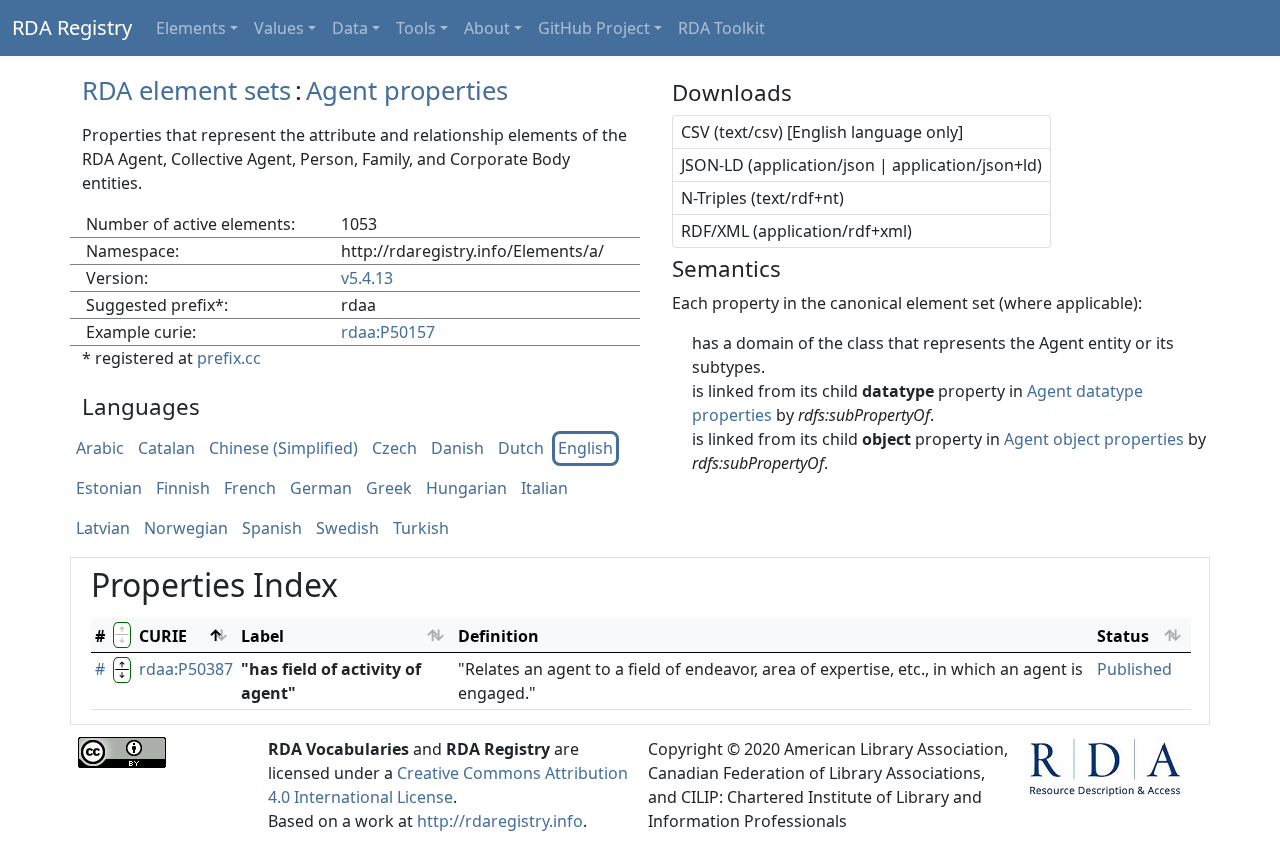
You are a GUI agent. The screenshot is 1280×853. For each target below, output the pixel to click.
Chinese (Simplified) (283, 449)
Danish (457, 449)
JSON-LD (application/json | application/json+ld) (861, 165)
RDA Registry (72, 27)
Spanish (272, 529)
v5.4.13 (367, 278)
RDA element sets (186, 90)
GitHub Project (594, 28)
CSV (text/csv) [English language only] (822, 132)
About (487, 28)
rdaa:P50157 (388, 332)
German (321, 489)
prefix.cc (229, 358)
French (250, 489)
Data (350, 28)
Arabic (100, 449)
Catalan (166, 449)
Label (262, 636)
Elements (191, 28)
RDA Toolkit (721, 28)
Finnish (183, 489)
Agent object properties (1094, 439)
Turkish (421, 529)
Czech (394, 449)
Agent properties (407, 90)
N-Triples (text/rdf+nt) (762, 198)
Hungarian (466, 489)
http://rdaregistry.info (500, 821)
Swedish (347, 529)
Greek (389, 489)
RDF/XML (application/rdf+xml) (796, 231)
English (585, 449)
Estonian (109, 489)
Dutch (521, 449)
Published (1134, 669)
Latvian (103, 529)
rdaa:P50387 (186, 669)
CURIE (163, 636)
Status (1123, 636)
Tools (416, 28)
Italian (544, 489)
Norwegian (186, 529)
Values (279, 28)
